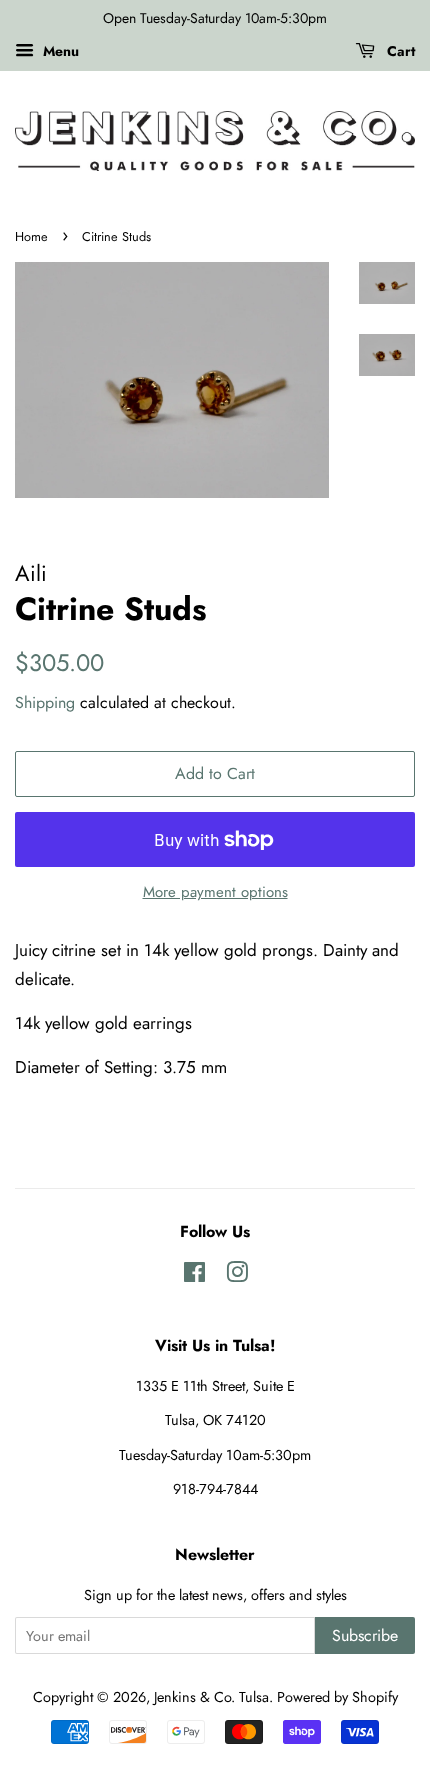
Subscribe (365, 1635)
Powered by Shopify (337, 1697)
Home (31, 236)
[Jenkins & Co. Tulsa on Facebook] (194, 1276)
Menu (59, 51)
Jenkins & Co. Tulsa (211, 1697)
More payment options (215, 892)
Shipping (45, 702)
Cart (399, 51)
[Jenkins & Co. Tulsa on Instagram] (237, 1276)
